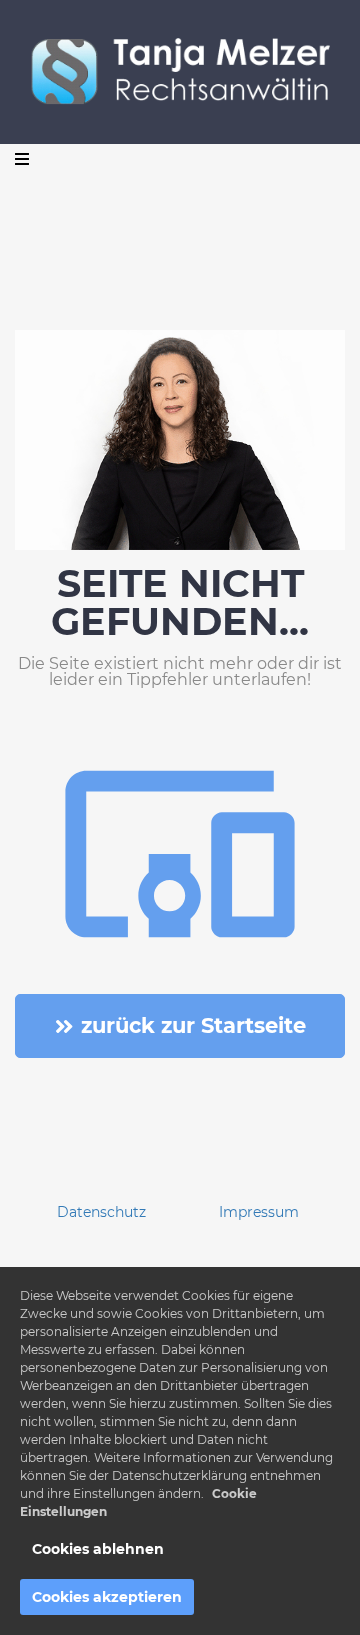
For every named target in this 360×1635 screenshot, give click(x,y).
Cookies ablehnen (98, 1549)
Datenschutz (101, 1212)
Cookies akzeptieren (107, 1597)
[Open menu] (22, 159)
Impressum (259, 1212)
